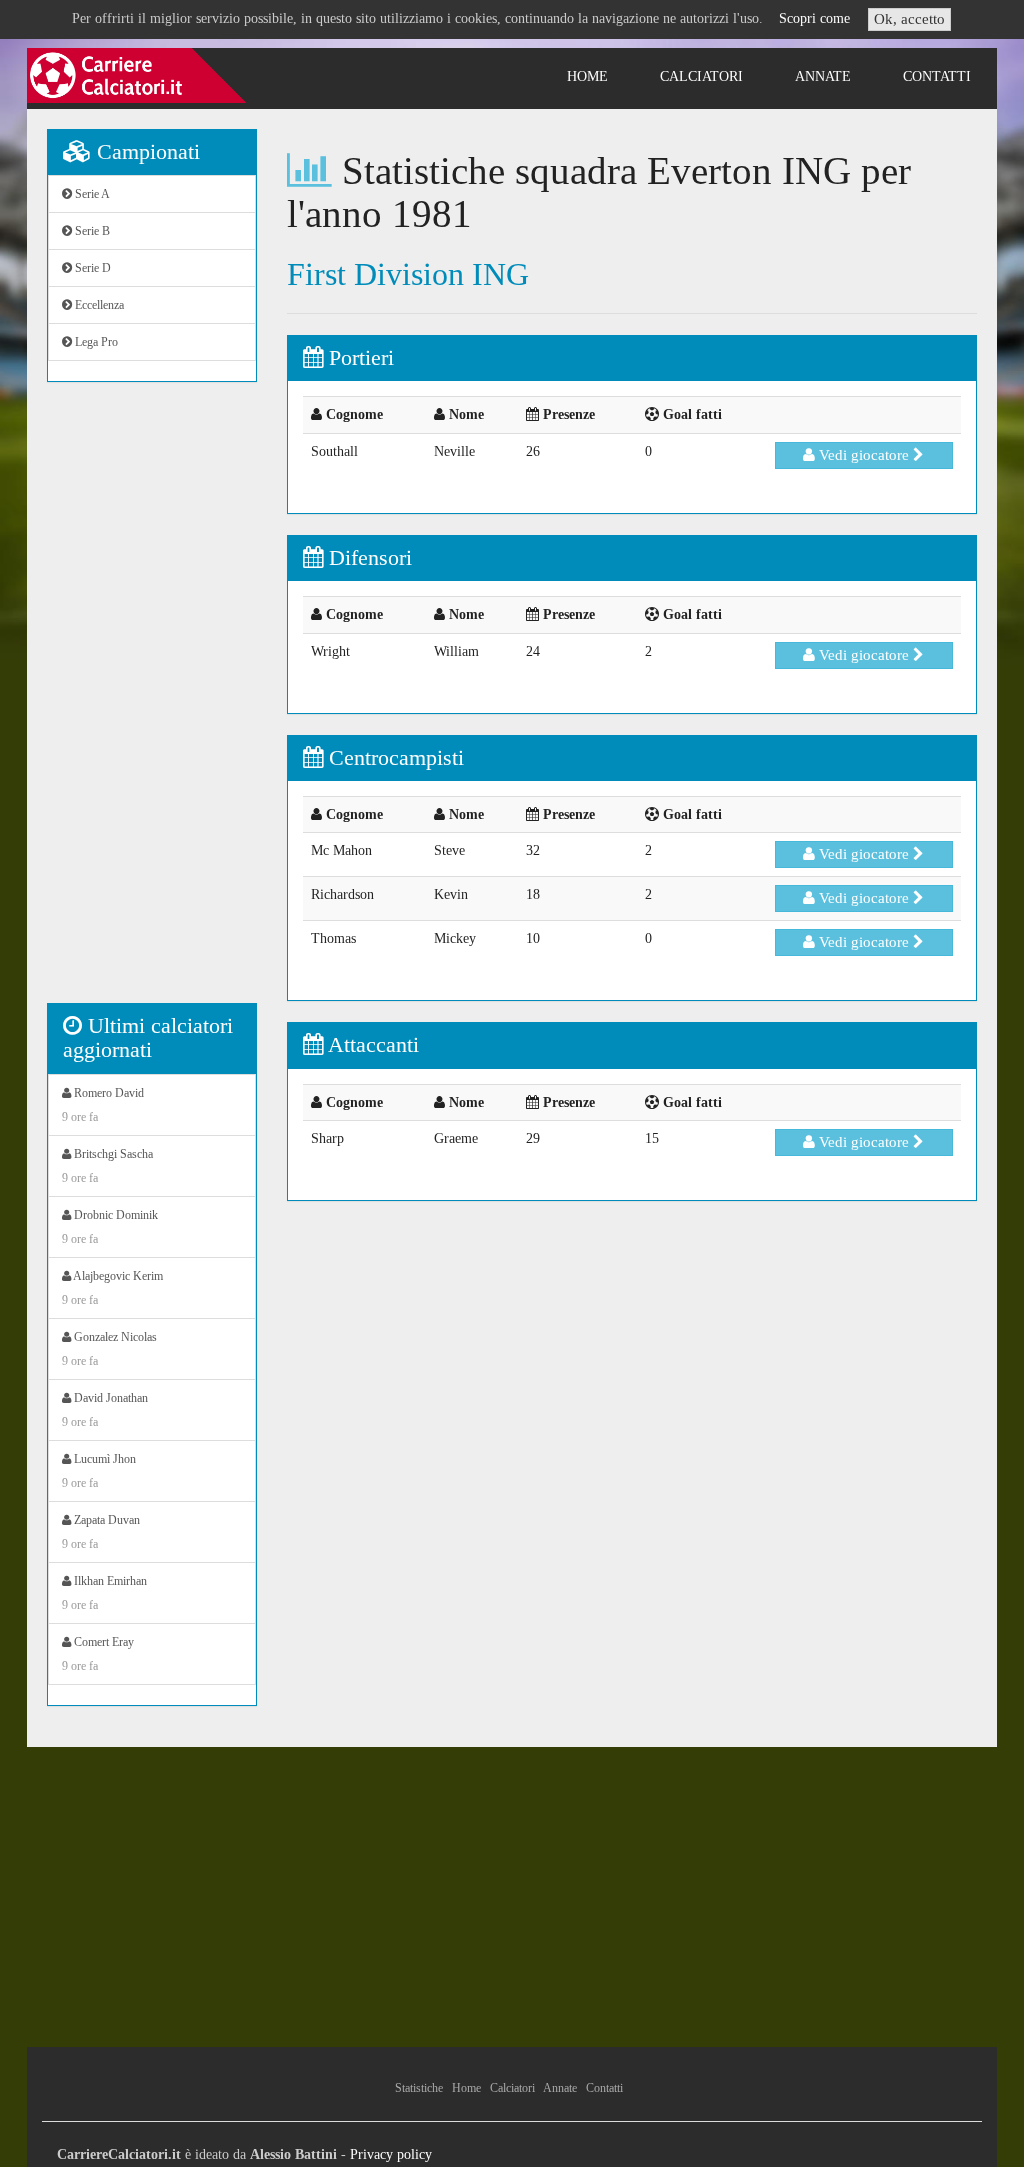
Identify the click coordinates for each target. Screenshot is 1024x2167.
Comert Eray (98, 1654)
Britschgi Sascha (107, 1166)
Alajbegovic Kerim (112, 1288)
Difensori (367, 557)
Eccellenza (98, 305)
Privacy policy (391, 2154)
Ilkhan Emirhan (104, 1593)
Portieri (358, 357)
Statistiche (419, 2088)
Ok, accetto (909, 19)
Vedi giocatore (864, 455)
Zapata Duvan (101, 1532)
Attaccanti (371, 1044)
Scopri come (814, 18)
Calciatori (701, 76)
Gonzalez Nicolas (109, 1349)
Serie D (91, 268)
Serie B (91, 231)
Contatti (937, 76)
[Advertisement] (152, 703)
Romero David (103, 1105)
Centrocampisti (393, 757)
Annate (823, 76)
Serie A (91, 194)
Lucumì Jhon (99, 1471)
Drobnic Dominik (110, 1227)
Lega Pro (95, 342)
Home (587, 76)
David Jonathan (105, 1410)
